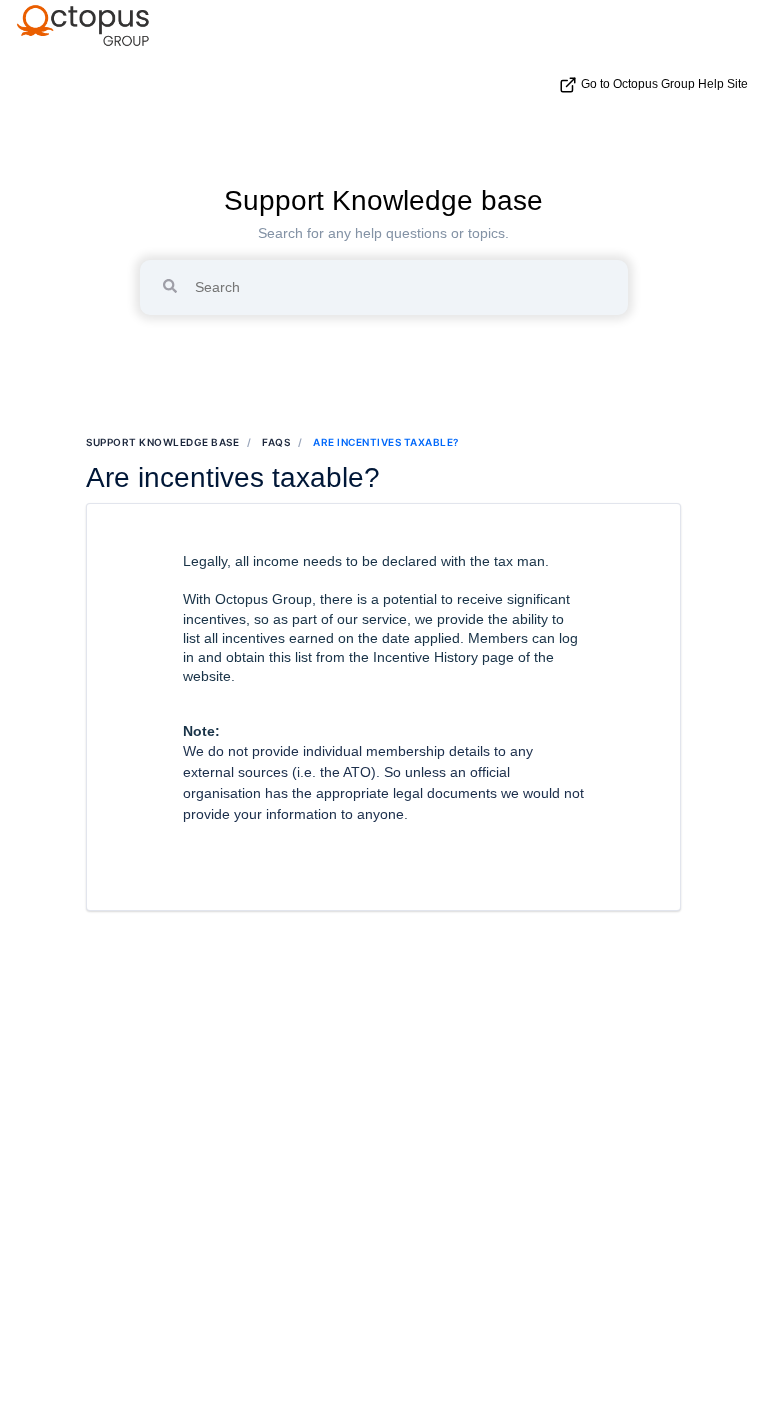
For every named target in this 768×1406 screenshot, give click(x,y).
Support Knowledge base (383, 200)
